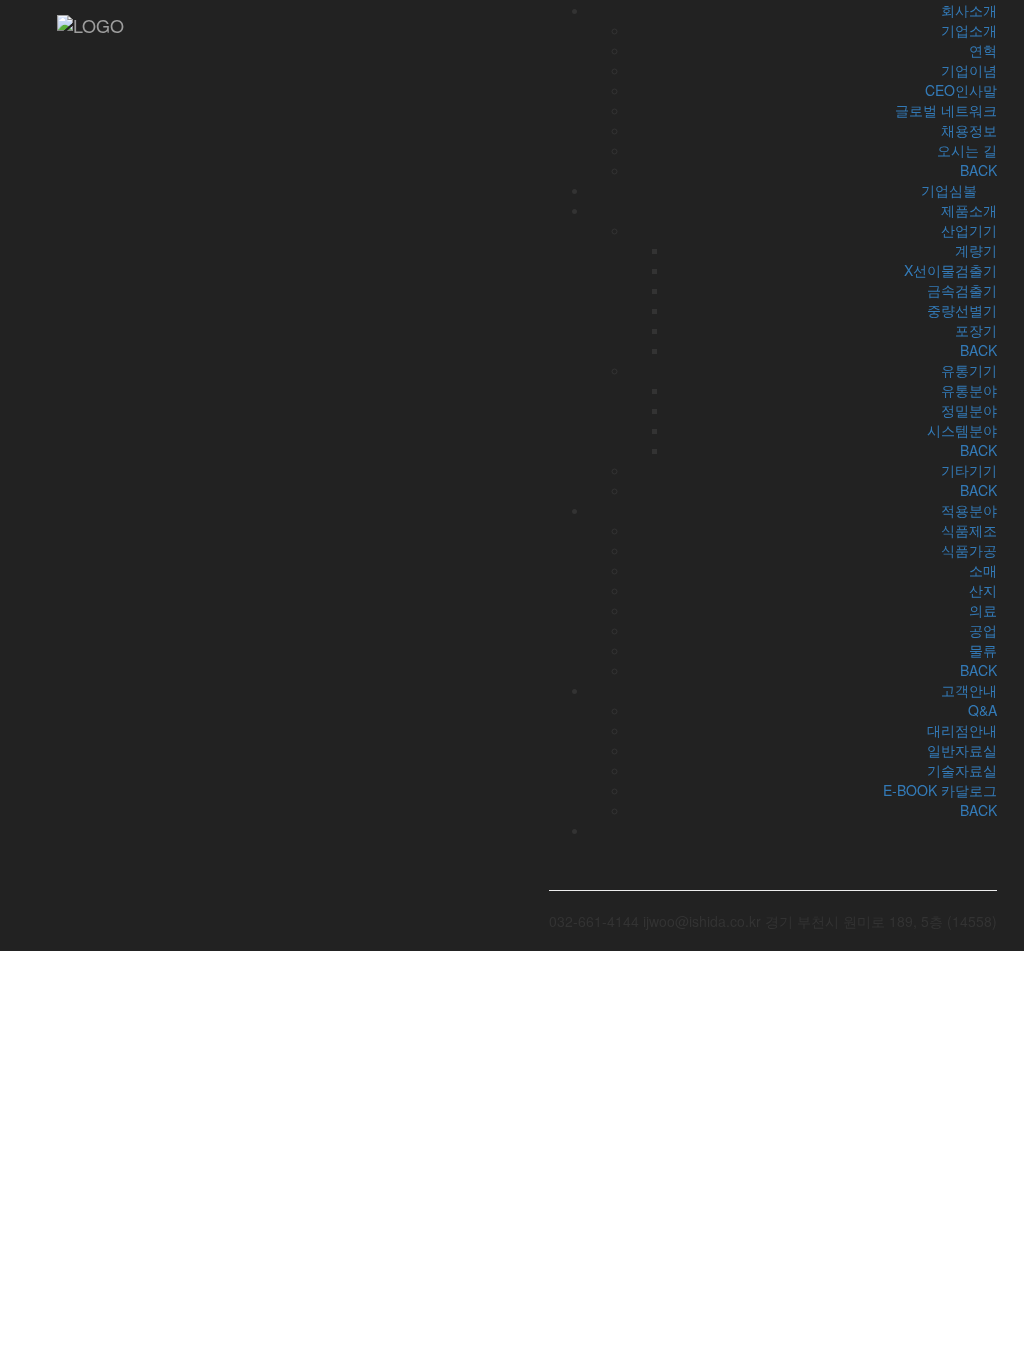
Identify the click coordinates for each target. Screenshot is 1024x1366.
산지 (983, 590)
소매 (983, 570)
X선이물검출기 (950, 270)
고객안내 (969, 690)
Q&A (982, 710)
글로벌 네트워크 (946, 110)
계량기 (976, 250)
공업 (983, 630)
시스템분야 (962, 430)
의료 (983, 610)
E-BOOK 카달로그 (940, 790)
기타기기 (969, 470)
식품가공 (969, 550)
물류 (983, 650)
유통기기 (969, 370)
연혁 (983, 50)
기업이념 (969, 70)
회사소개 (969, 10)
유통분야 (969, 390)
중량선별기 (962, 310)
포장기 (976, 330)
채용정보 (969, 130)
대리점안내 (962, 730)
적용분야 (969, 510)
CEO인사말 (961, 90)
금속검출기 (962, 290)
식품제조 (969, 530)
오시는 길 (967, 150)
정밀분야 (969, 410)
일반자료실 (962, 750)
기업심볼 (949, 190)
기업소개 (969, 30)
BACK (978, 350)
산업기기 (969, 230)
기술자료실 (962, 770)
